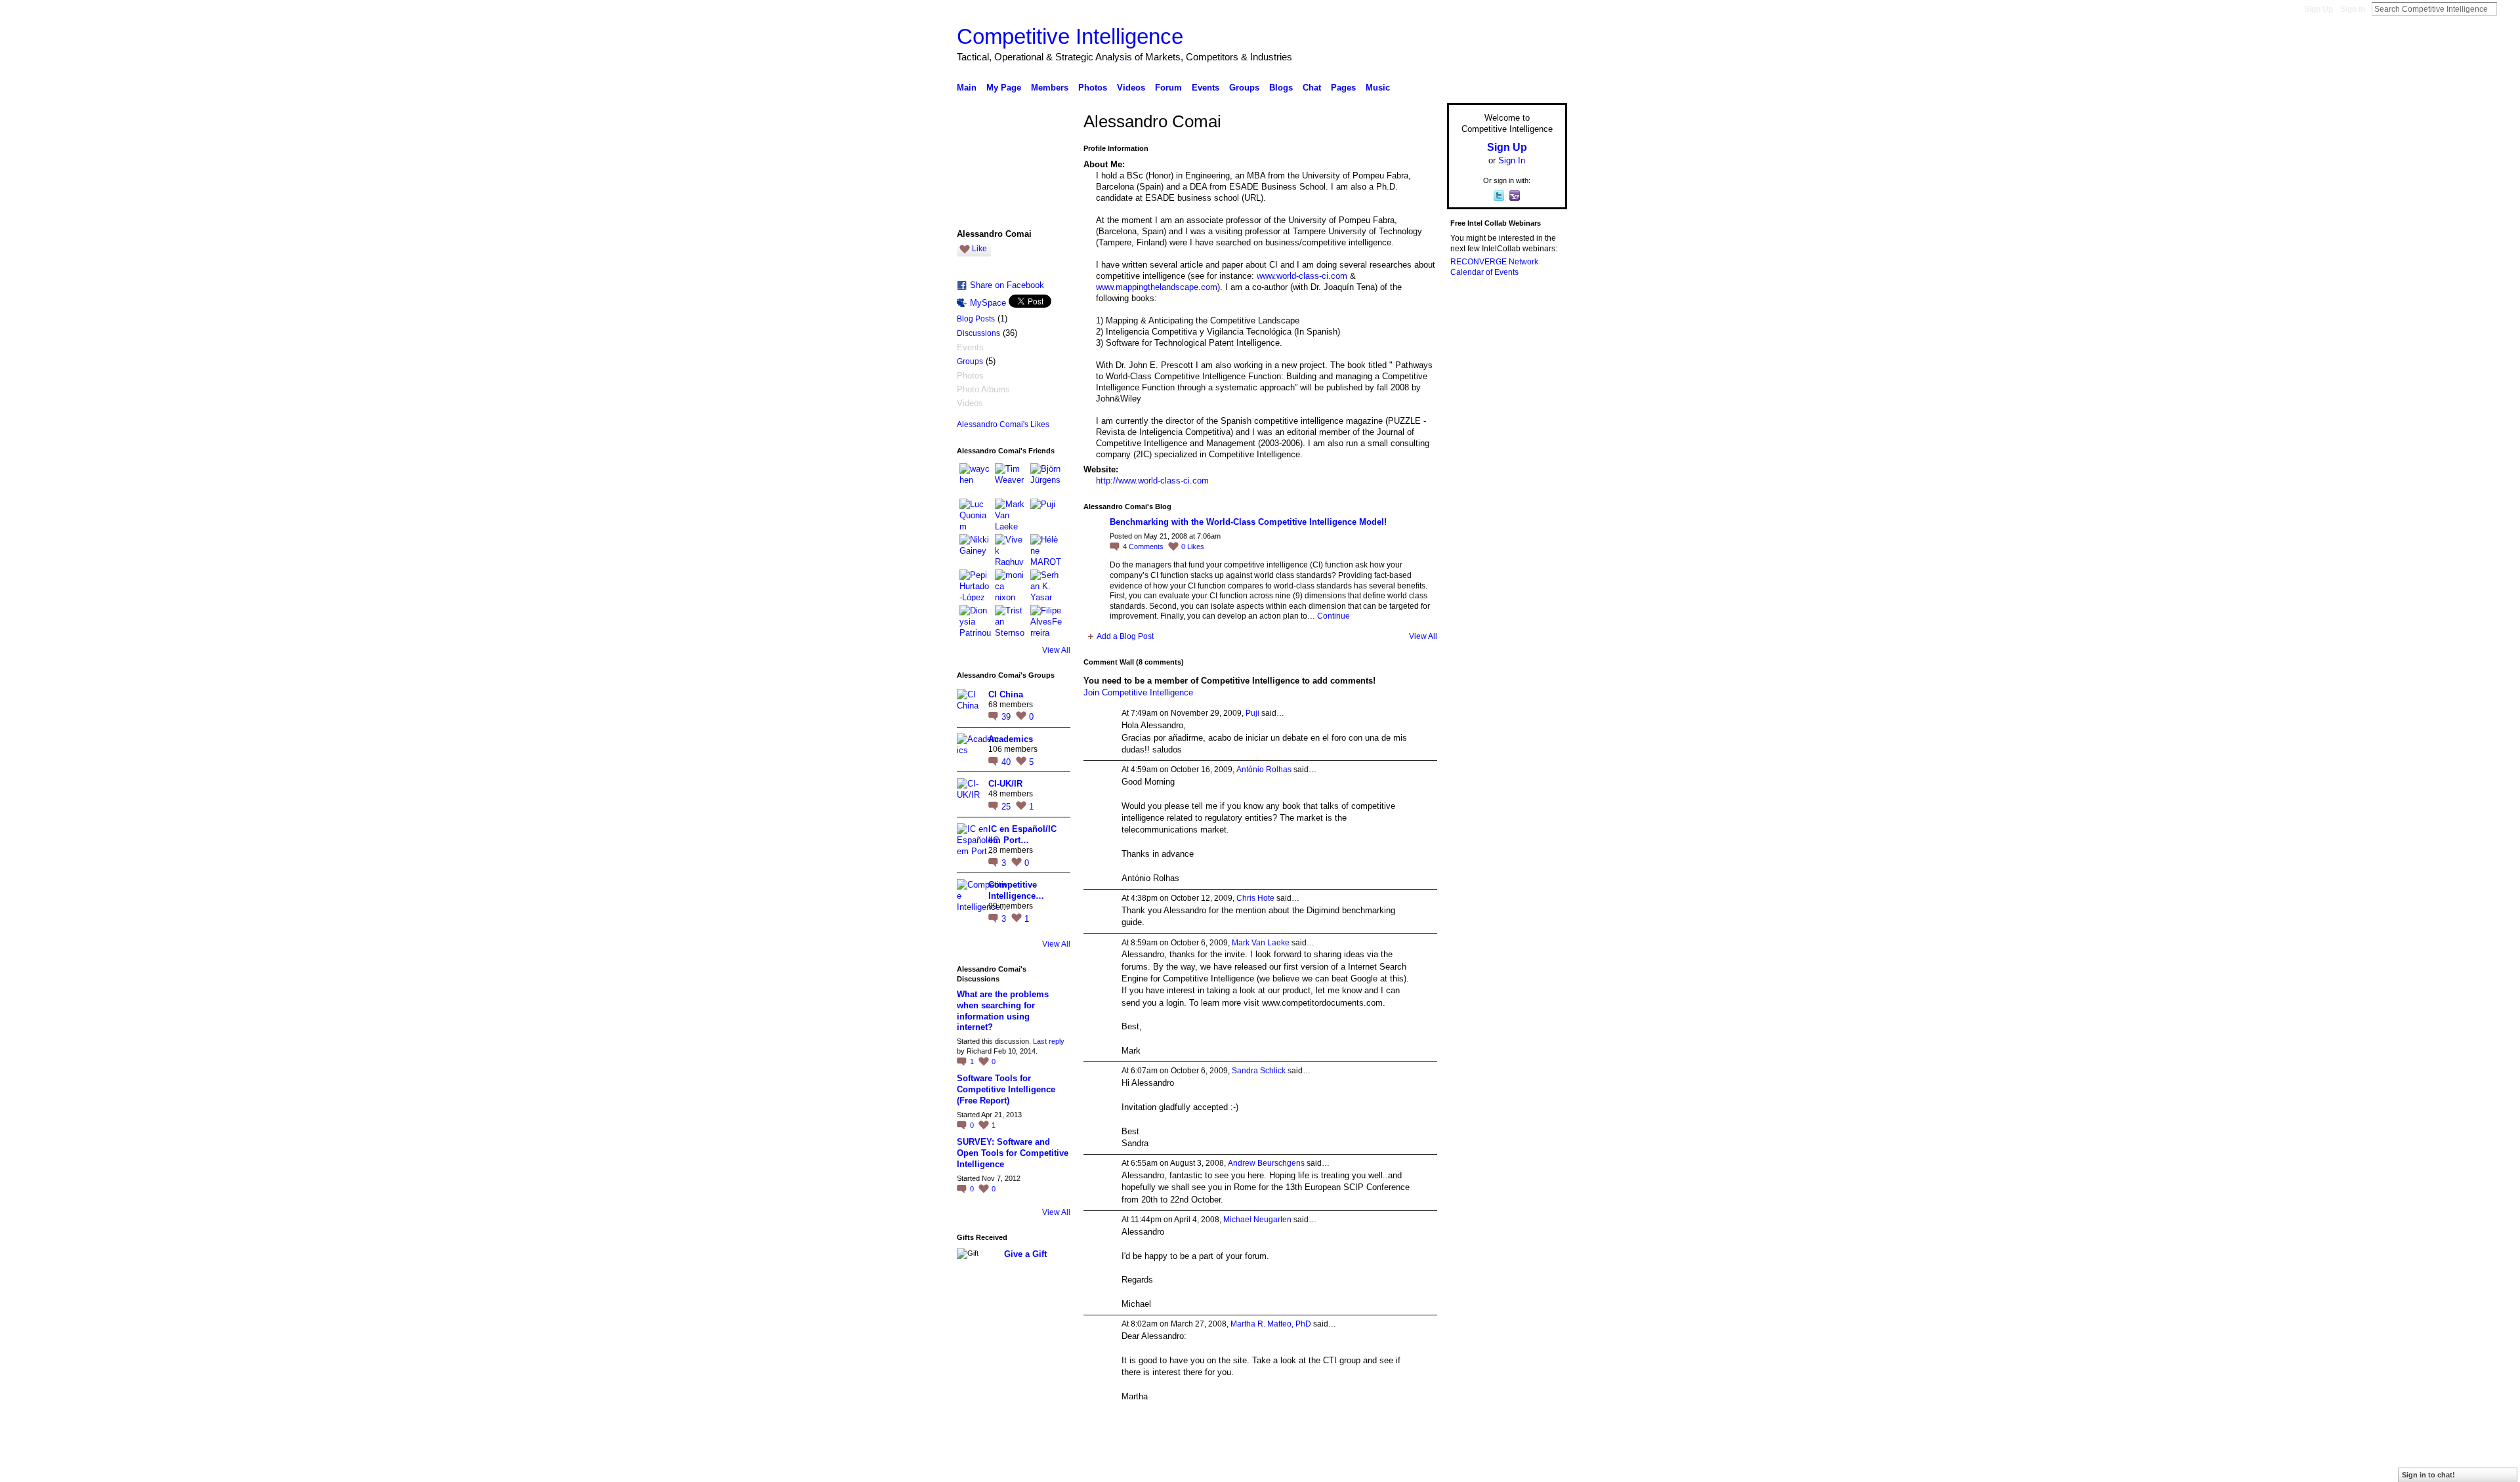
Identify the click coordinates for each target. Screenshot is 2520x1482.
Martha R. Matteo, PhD (1271, 1324)
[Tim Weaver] (1011, 479)
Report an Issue (1470, 1467)
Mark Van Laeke (1261, 943)
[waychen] (975, 479)
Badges (1418, 1467)
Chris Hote (1255, 898)
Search (2508, 9)
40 (1007, 762)
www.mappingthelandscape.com (1157, 287)
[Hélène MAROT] (1046, 550)
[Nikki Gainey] (975, 550)
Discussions (978, 333)
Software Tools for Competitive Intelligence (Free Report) (1006, 1089)
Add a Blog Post (1125, 636)
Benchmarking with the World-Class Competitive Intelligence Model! (1248, 522)
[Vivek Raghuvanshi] (1011, 550)
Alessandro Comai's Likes (1003, 424)
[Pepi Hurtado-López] (975, 585)
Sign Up (2319, 9)
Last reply (1049, 1041)
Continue (1333, 616)
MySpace (988, 303)
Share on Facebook (1007, 285)
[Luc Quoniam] (975, 514)
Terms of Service (1538, 1467)
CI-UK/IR (1005, 784)
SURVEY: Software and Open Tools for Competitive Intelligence (1013, 1153)
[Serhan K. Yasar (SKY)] (1046, 585)
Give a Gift (1025, 1254)
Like (979, 249)
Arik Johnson (1050, 1467)
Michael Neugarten (1257, 1220)
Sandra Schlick (1259, 1071)
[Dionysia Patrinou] (975, 621)
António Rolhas (1264, 770)
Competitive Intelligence (1070, 36)
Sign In (2353, 9)
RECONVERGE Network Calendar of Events (1494, 267)
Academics (1011, 739)
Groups (970, 361)
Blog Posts (976, 319)
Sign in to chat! (2428, 1475)
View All (1056, 650)
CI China (1006, 694)
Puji (1252, 713)
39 (1007, 717)
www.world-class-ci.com (1302, 276)
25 (1007, 807)
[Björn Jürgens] (1046, 479)
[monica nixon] (1011, 585)
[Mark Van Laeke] (1011, 514)
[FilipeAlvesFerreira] (1046, 621)
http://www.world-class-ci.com (1152, 481)
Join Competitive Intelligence (1138, 692)
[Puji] (1046, 514)
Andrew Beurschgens (1266, 1163)
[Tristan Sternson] (1011, 621)
